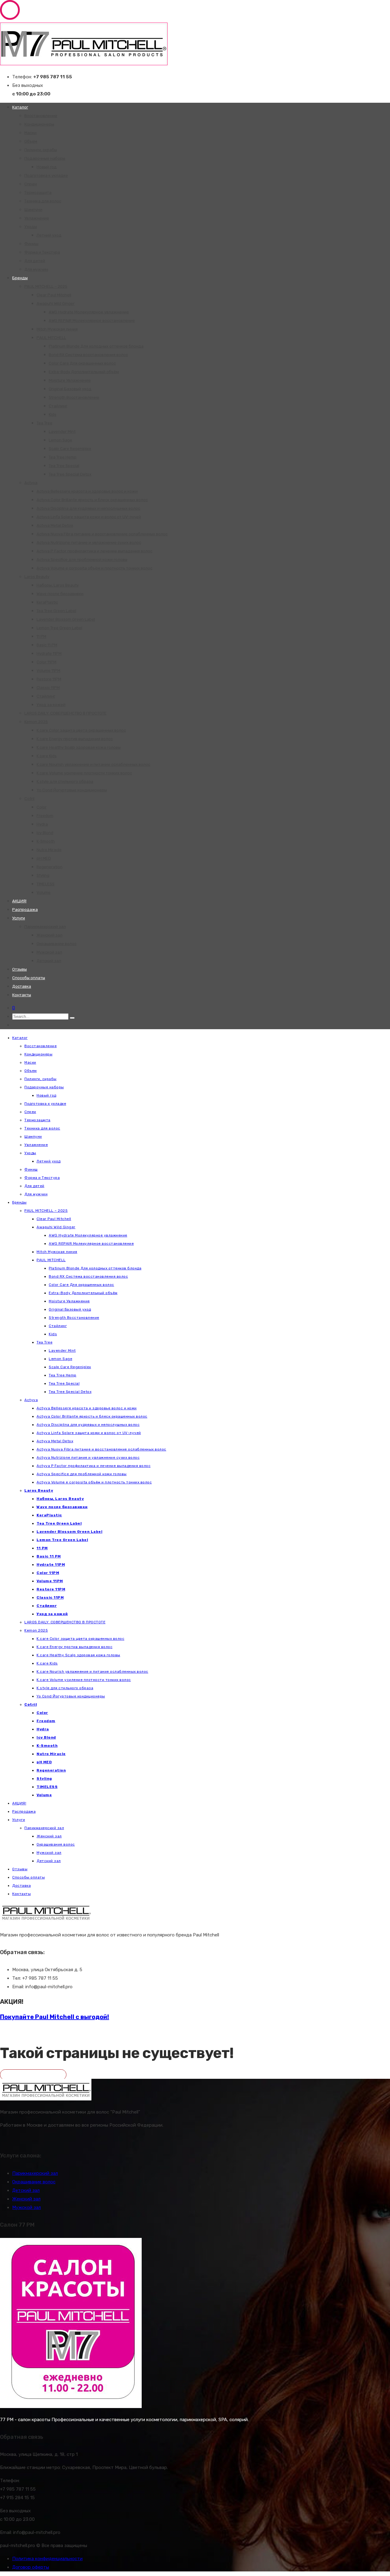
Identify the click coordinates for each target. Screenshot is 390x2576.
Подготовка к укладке (46, 175)
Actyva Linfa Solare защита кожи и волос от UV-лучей (89, 517)
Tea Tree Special (64, 466)
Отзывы (19, 969)
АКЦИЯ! (19, 901)
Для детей (35, 261)
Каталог (20, 107)
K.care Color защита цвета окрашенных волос (81, 730)
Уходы (31, 227)
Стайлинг (58, 406)
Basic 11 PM (47, 645)
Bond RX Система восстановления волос (88, 355)
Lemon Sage (60, 440)
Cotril (29, 799)
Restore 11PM (49, 679)
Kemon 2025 (36, 722)
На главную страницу (33, 2075)
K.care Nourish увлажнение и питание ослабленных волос (93, 764)
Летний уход (49, 235)
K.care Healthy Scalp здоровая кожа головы (79, 747)
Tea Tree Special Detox (70, 474)
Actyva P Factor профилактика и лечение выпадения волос (94, 551)
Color (42, 807)
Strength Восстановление (74, 397)
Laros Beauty (37, 577)
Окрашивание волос (57, 944)
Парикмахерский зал (45, 927)
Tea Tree (44, 423)
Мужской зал (49, 952)
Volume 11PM (48, 671)
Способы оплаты (29, 978)
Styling (43, 875)
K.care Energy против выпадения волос (75, 739)
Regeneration (50, 867)
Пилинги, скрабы (41, 150)
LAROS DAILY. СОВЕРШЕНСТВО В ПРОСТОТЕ (66, 713)
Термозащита (38, 193)
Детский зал (49, 961)
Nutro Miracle (49, 850)
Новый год (47, 167)
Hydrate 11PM (49, 653)
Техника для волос (43, 201)
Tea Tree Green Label (56, 611)
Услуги (19, 918)
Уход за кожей (51, 705)
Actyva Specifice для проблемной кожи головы (82, 560)
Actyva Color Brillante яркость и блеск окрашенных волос (92, 500)
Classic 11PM (48, 688)
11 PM (41, 636)
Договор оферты (31, 2567)
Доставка (22, 986)
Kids (53, 414)
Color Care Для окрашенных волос (82, 363)
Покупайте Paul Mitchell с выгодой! (55, 2017)
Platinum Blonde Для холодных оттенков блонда (96, 346)
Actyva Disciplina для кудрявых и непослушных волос (88, 508)
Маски (30, 133)
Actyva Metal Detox (55, 525)
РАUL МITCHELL (51, 338)
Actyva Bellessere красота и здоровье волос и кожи (87, 491)
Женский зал (50, 935)
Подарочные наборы (45, 158)
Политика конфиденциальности (47, 2559)
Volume (44, 892)
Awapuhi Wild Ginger (56, 303)
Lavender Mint (62, 432)
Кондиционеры (39, 124)
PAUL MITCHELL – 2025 (46, 286)
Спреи (31, 184)
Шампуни (33, 210)
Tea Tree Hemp (63, 457)
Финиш (31, 244)
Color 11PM (46, 662)
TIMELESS (46, 884)
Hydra (42, 824)
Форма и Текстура (42, 252)
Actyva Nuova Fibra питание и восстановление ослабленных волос (102, 534)
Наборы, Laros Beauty (58, 585)
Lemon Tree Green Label (59, 628)
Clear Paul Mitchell (54, 295)
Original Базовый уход (70, 389)
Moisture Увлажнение (70, 380)
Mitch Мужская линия (57, 329)
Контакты (22, 995)
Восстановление (41, 116)
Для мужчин (36, 269)
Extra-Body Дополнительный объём (84, 372)
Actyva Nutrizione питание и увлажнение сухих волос (89, 542)
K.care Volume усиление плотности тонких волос (84, 773)
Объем (31, 141)
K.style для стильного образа (65, 781)
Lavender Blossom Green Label (66, 619)
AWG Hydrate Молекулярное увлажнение (89, 312)
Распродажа (25, 910)
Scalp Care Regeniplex (70, 449)
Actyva (31, 483)
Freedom (45, 816)
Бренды (20, 278)
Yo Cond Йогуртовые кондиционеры (72, 790)
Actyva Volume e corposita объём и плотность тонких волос (94, 568)
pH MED (44, 858)
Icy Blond (45, 833)
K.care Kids (47, 756)
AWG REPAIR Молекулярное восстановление (92, 321)
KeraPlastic (47, 602)
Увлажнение (37, 218)
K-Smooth (46, 841)
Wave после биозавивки (60, 594)
